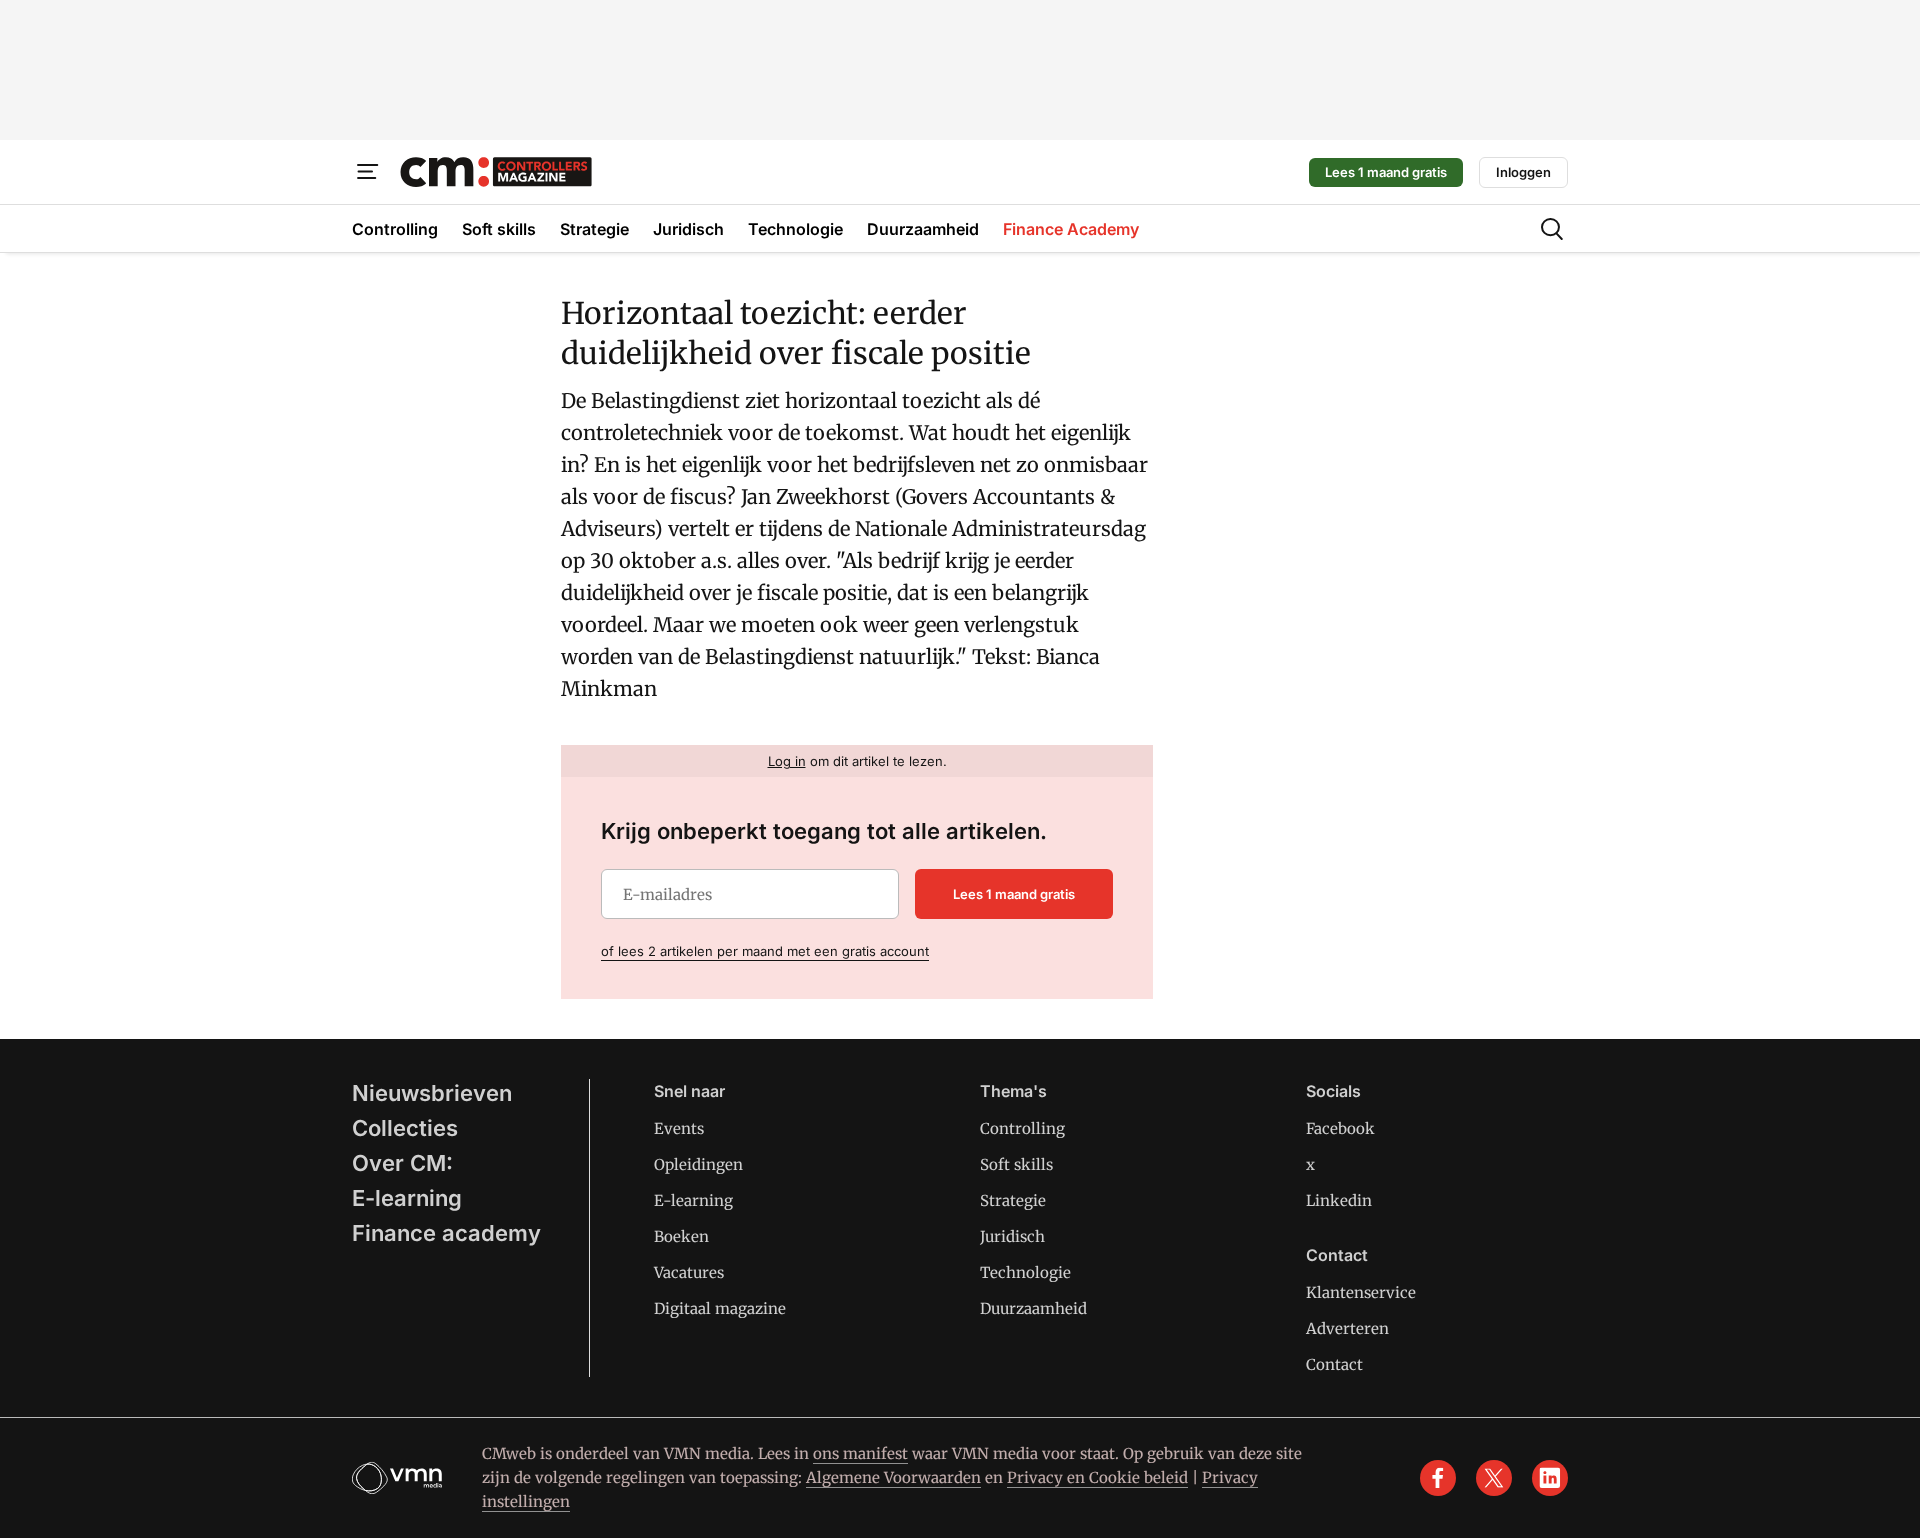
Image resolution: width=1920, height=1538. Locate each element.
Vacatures (689, 1272)
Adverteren (1347, 1328)
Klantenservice (1361, 1292)
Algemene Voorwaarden (893, 1477)
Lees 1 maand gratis (1386, 172)
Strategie (1013, 1200)
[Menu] (368, 172)
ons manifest (860, 1453)
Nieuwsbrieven (432, 1093)
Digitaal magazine (720, 1308)
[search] (1552, 229)
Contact (1334, 1364)
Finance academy (446, 1233)
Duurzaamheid (1033, 1308)
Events (679, 1128)
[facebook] (1438, 1478)
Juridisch (1012, 1236)
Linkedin (1339, 1200)
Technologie (1025, 1272)
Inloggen (1523, 172)
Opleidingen (698, 1164)
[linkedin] (1550, 1478)
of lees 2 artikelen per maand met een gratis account (765, 951)
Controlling (1022, 1128)
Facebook (1340, 1128)
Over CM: (402, 1163)
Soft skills (1016, 1164)
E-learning (407, 1198)
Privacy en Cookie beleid (1097, 1477)
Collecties (405, 1128)
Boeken (681, 1236)
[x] (1494, 1478)
